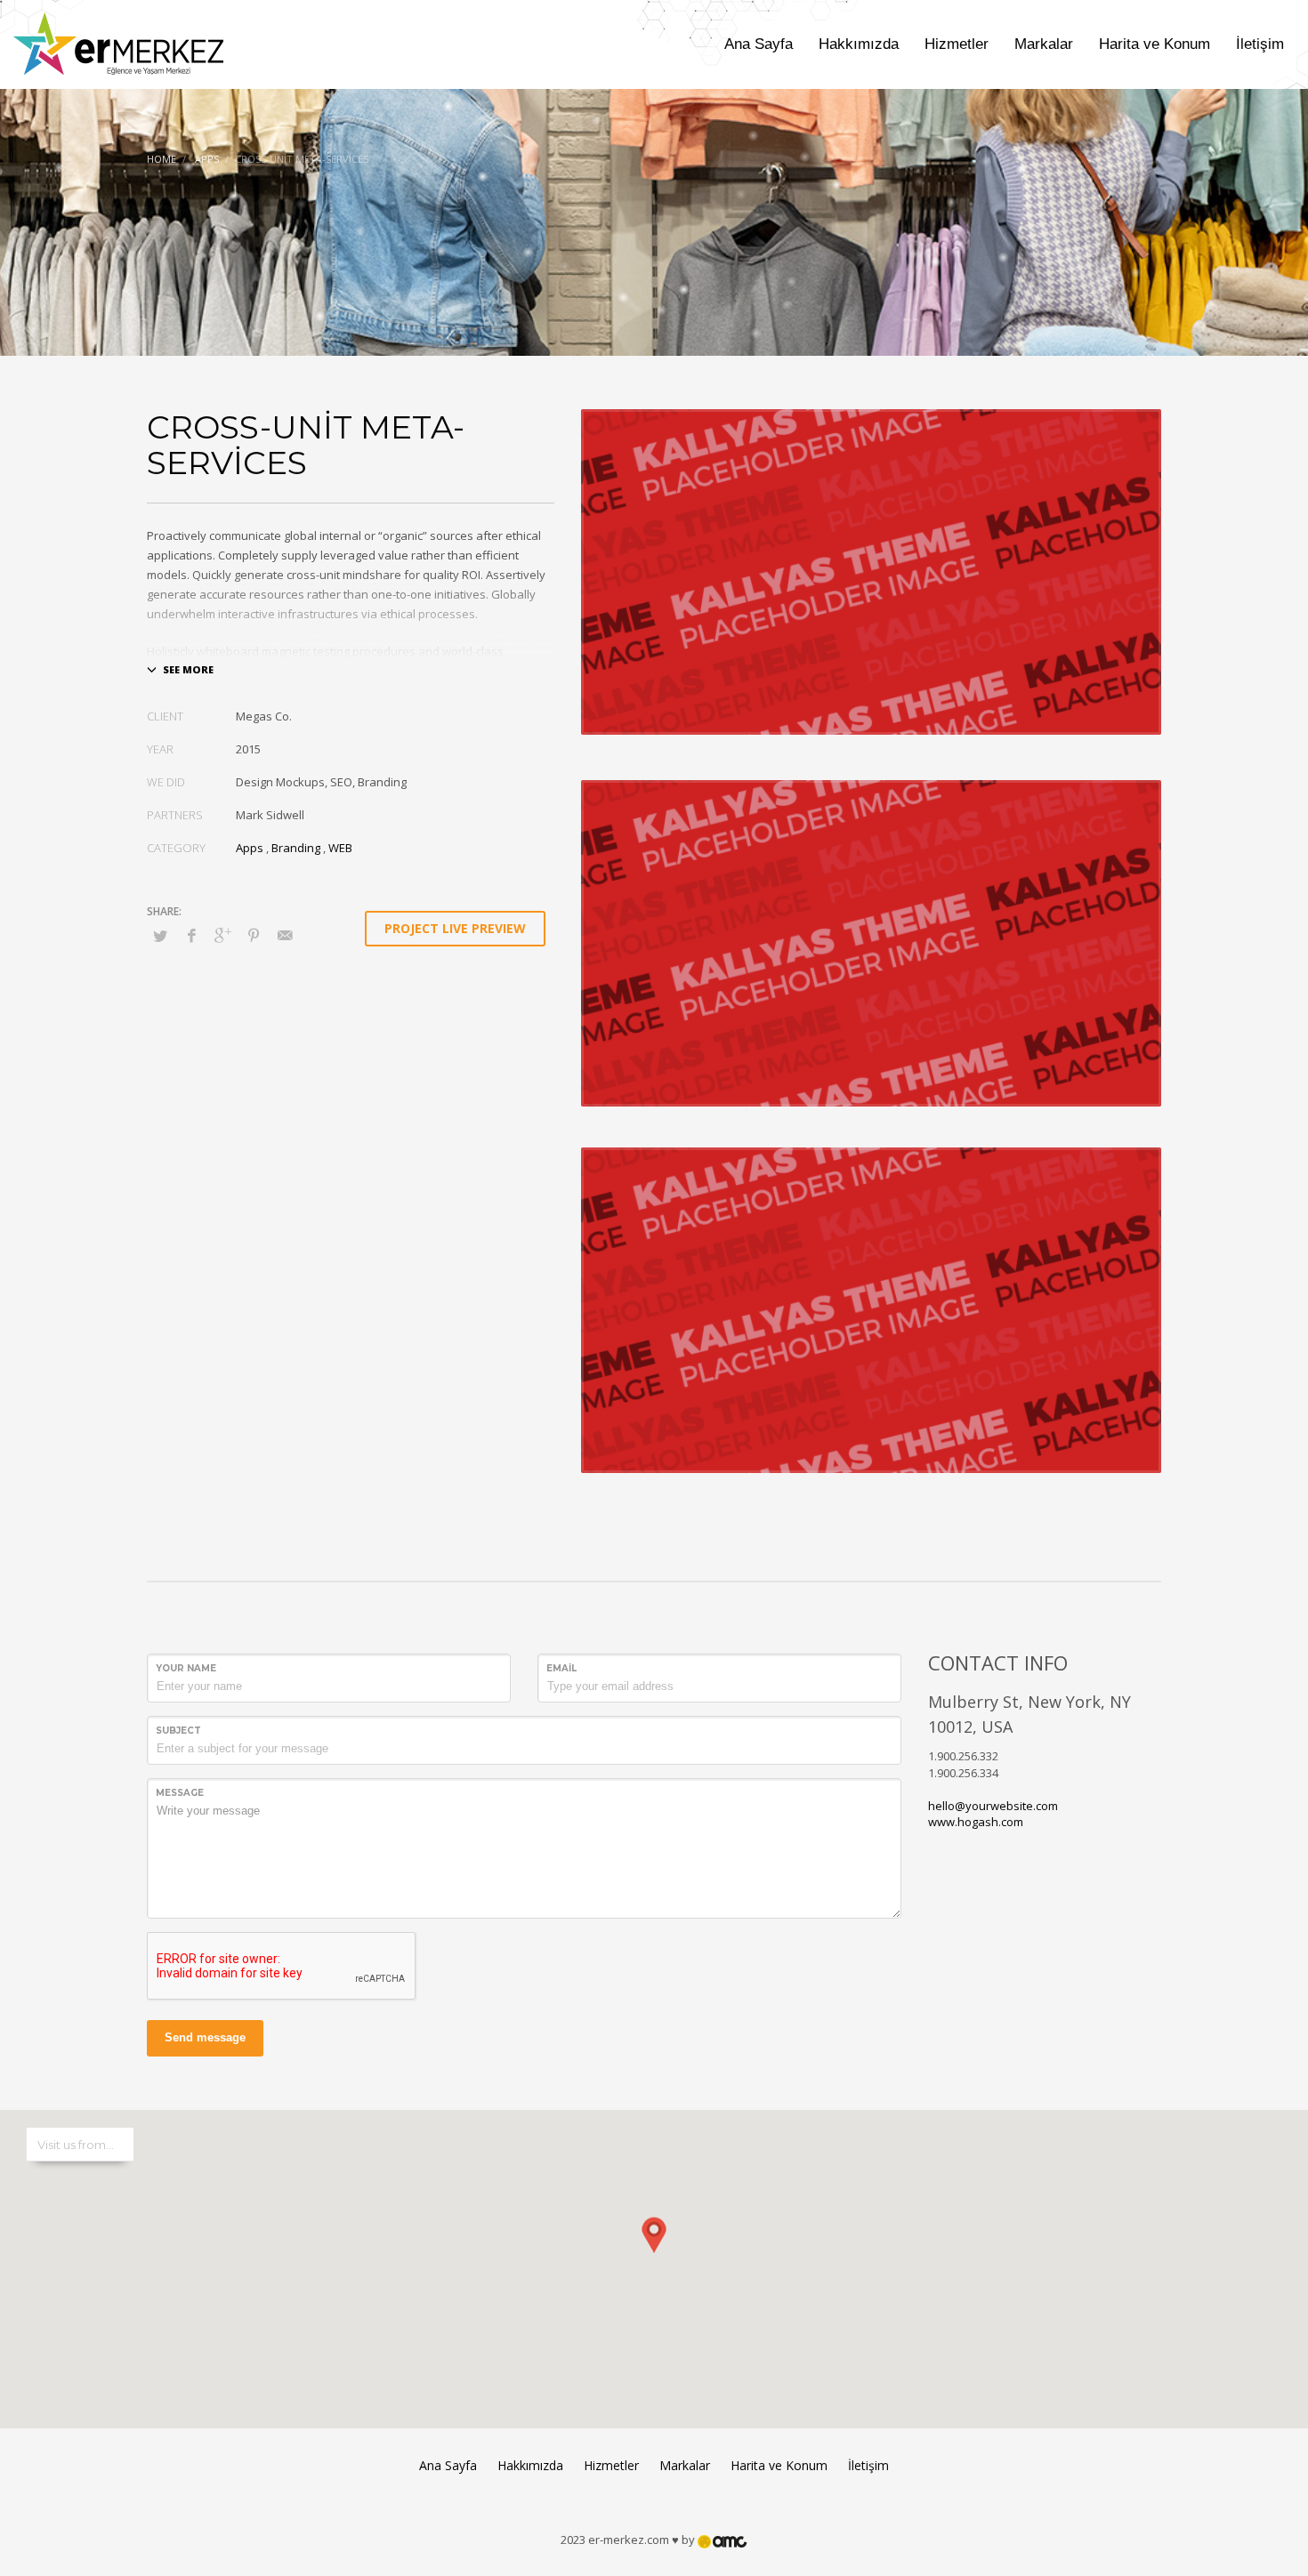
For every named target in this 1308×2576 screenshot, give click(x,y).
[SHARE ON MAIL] (285, 935)
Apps (250, 848)
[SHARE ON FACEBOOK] (191, 935)
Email (561, 1668)
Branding (296, 848)
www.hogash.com (976, 1822)
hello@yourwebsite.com (993, 1806)
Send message (205, 2037)
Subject (178, 1731)
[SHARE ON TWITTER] (160, 936)
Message (180, 1793)
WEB (340, 848)
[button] (654, 2251)
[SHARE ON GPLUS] (222, 935)
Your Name (186, 1668)
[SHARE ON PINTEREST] (254, 935)
